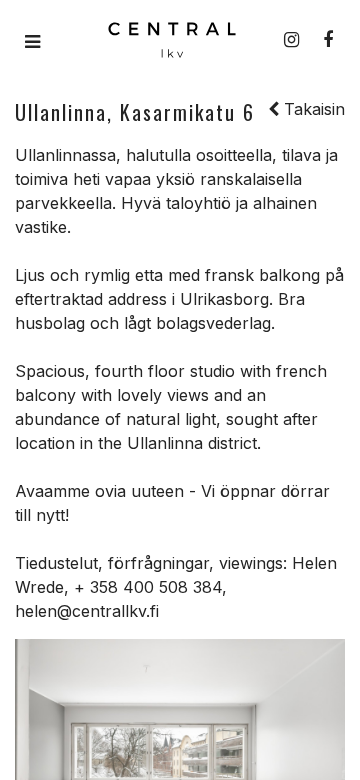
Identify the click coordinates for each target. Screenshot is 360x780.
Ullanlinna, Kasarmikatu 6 (135, 112)
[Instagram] (291, 40)
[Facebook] (328, 40)
